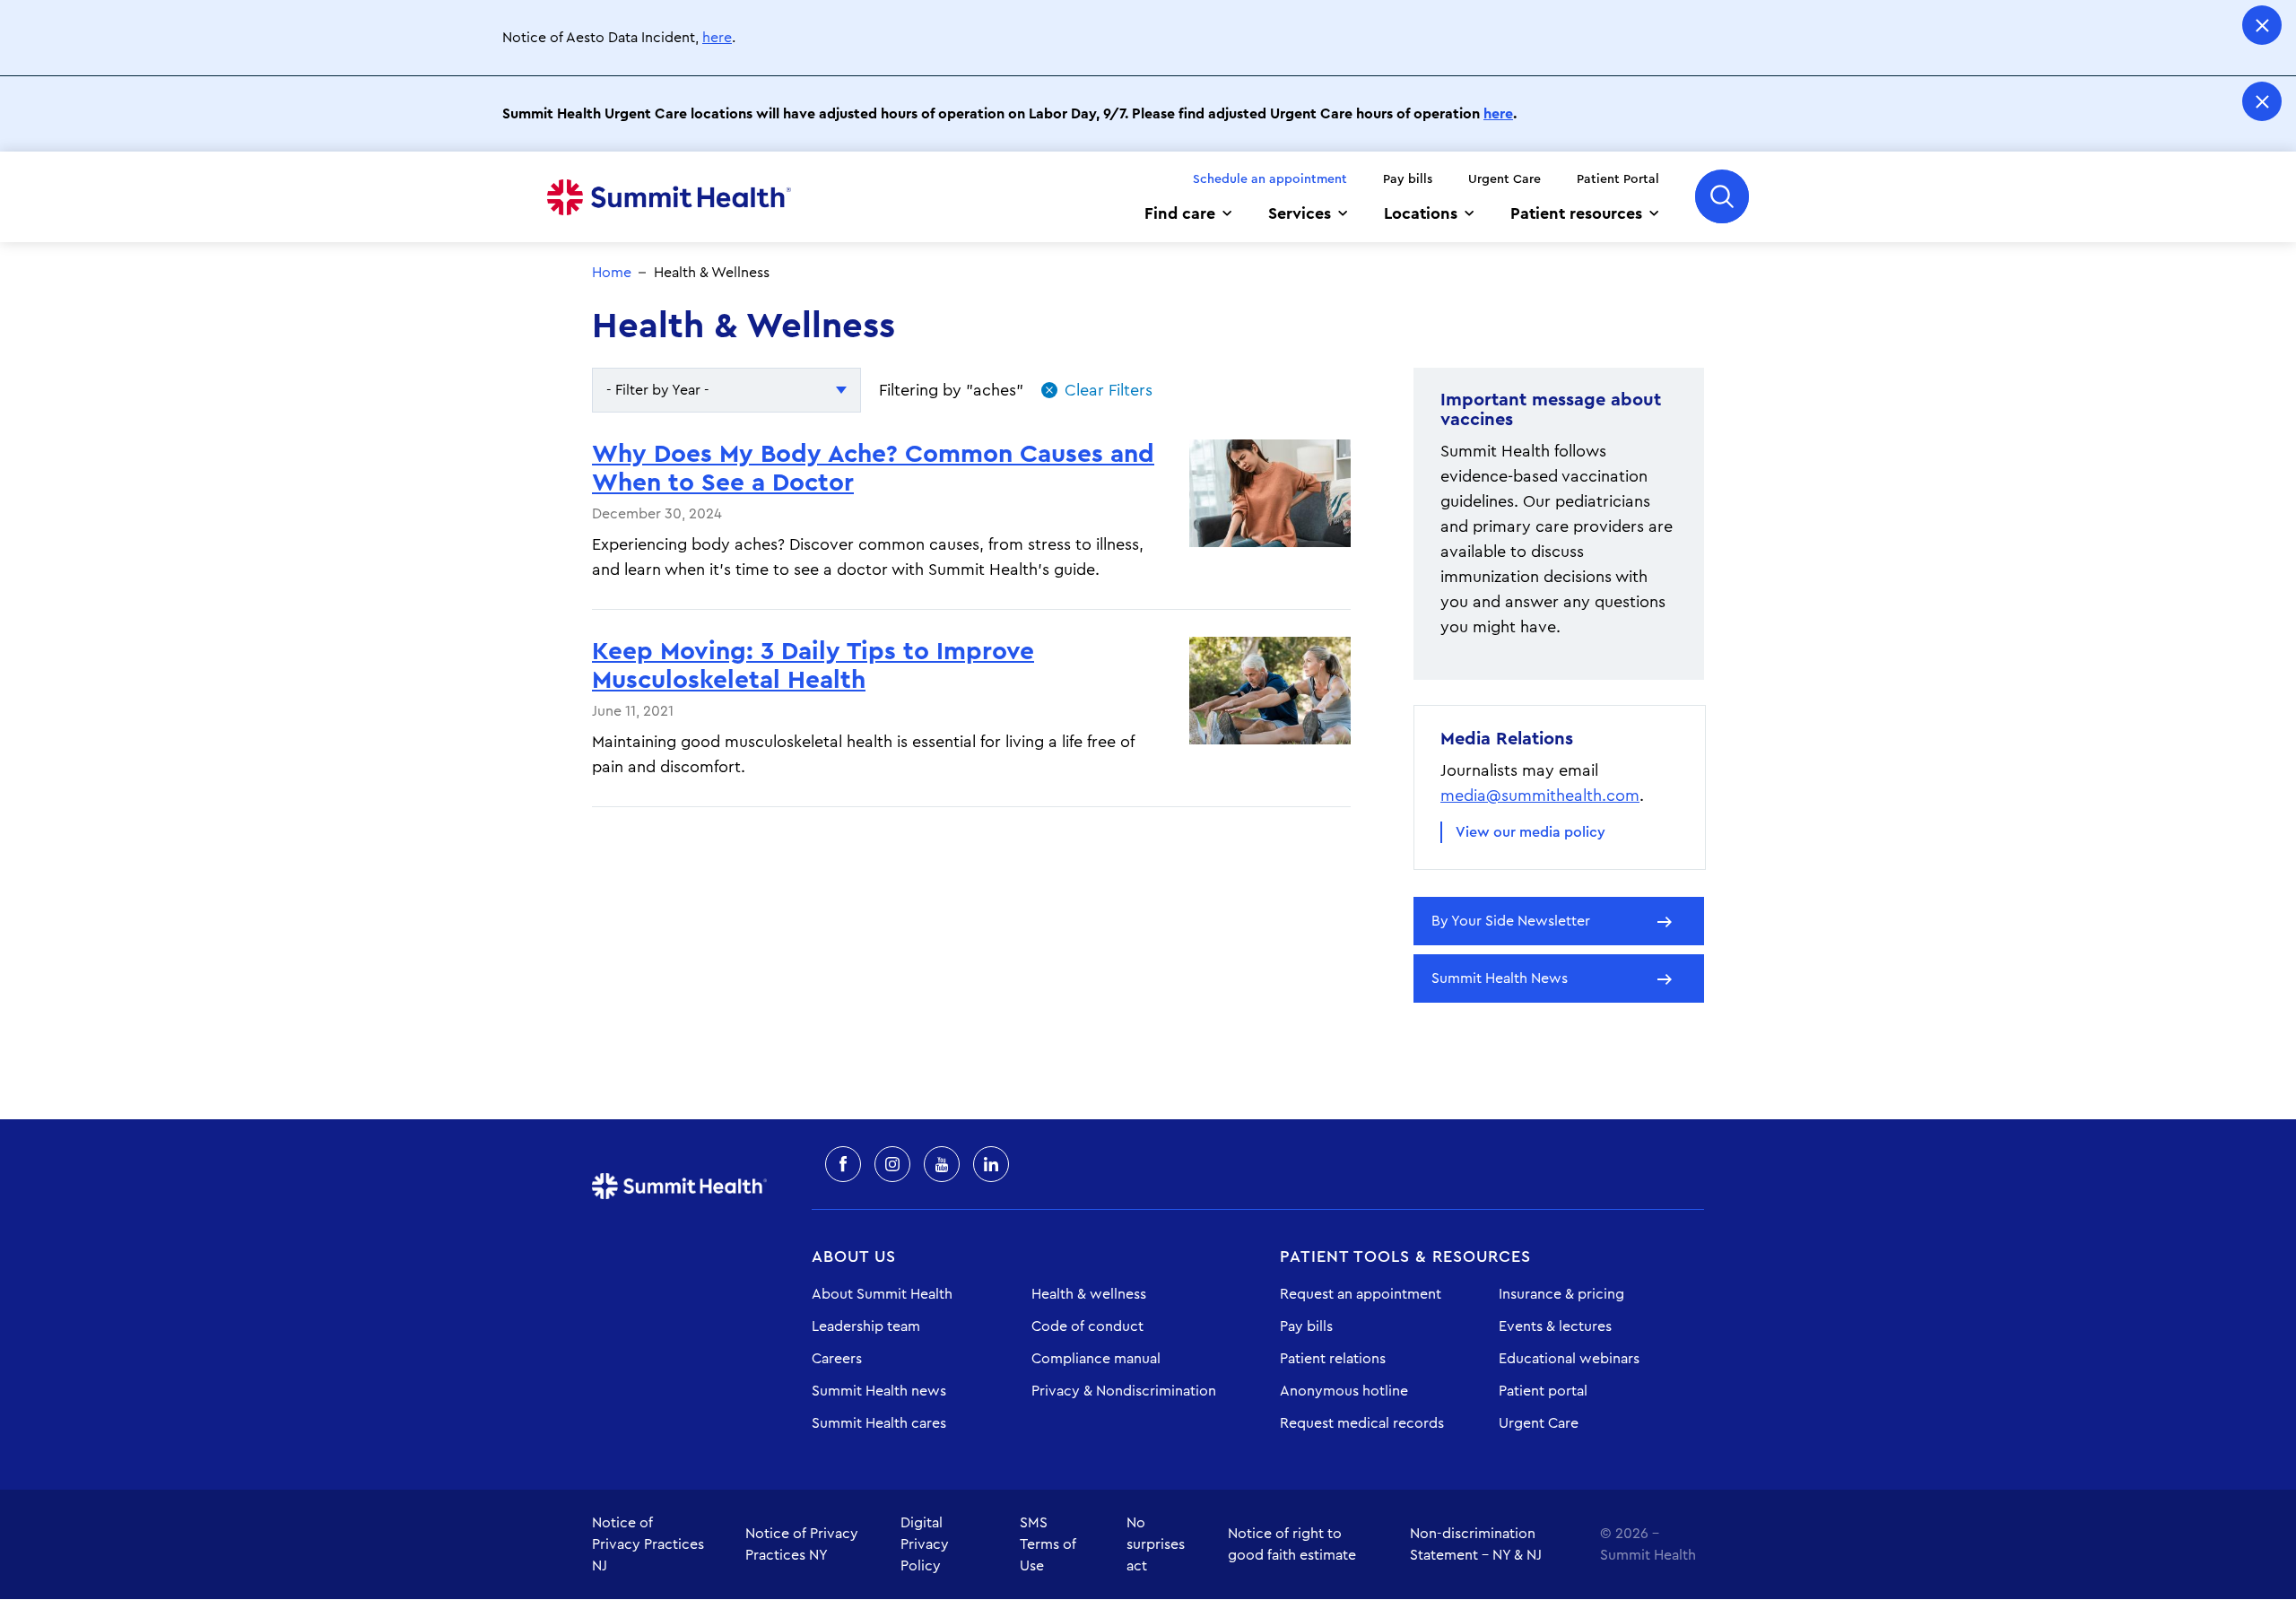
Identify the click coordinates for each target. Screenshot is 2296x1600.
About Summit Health (882, 1294)
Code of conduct (1087, 1326)
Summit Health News (1500, 978)
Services (1300, 213)
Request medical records (1362, 1423)
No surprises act (1156, 1544)
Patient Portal (1618, 179)
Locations (1421, 213)
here (717, 38)
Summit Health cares (879, 1423)
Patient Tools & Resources (1405, 1257)
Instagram (892, 1164)
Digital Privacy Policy (925, 1544)
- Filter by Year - (658, 390)
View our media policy (1531, 832)
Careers (837, 1359)
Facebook (843, 1164)
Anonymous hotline (1344, 1391)
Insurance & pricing (1561, 1294)
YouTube (942, 1164)
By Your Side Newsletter (1511, 921)
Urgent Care (1505, 179)
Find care (1180, 213)
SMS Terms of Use (1048, 1544)
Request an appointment (1361, 1294)
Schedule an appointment (1270, 179)
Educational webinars (1569, 1359)
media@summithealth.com (1540, 796)
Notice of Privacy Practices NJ (648, 1544)
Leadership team (866, 1326)
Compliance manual (1096, 1359)
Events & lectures (1555, 1326)
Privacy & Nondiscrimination (1124, 1391)
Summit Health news (879, 1391)
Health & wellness (1089, 1294)
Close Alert (2262, 25)
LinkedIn (991, 1164)
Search (1722, 196)
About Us (854, 1257)
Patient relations (1333, 1359)
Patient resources (1576, 213)
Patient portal (1543, 1391)
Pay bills (1408, 179)
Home (669, 197)
